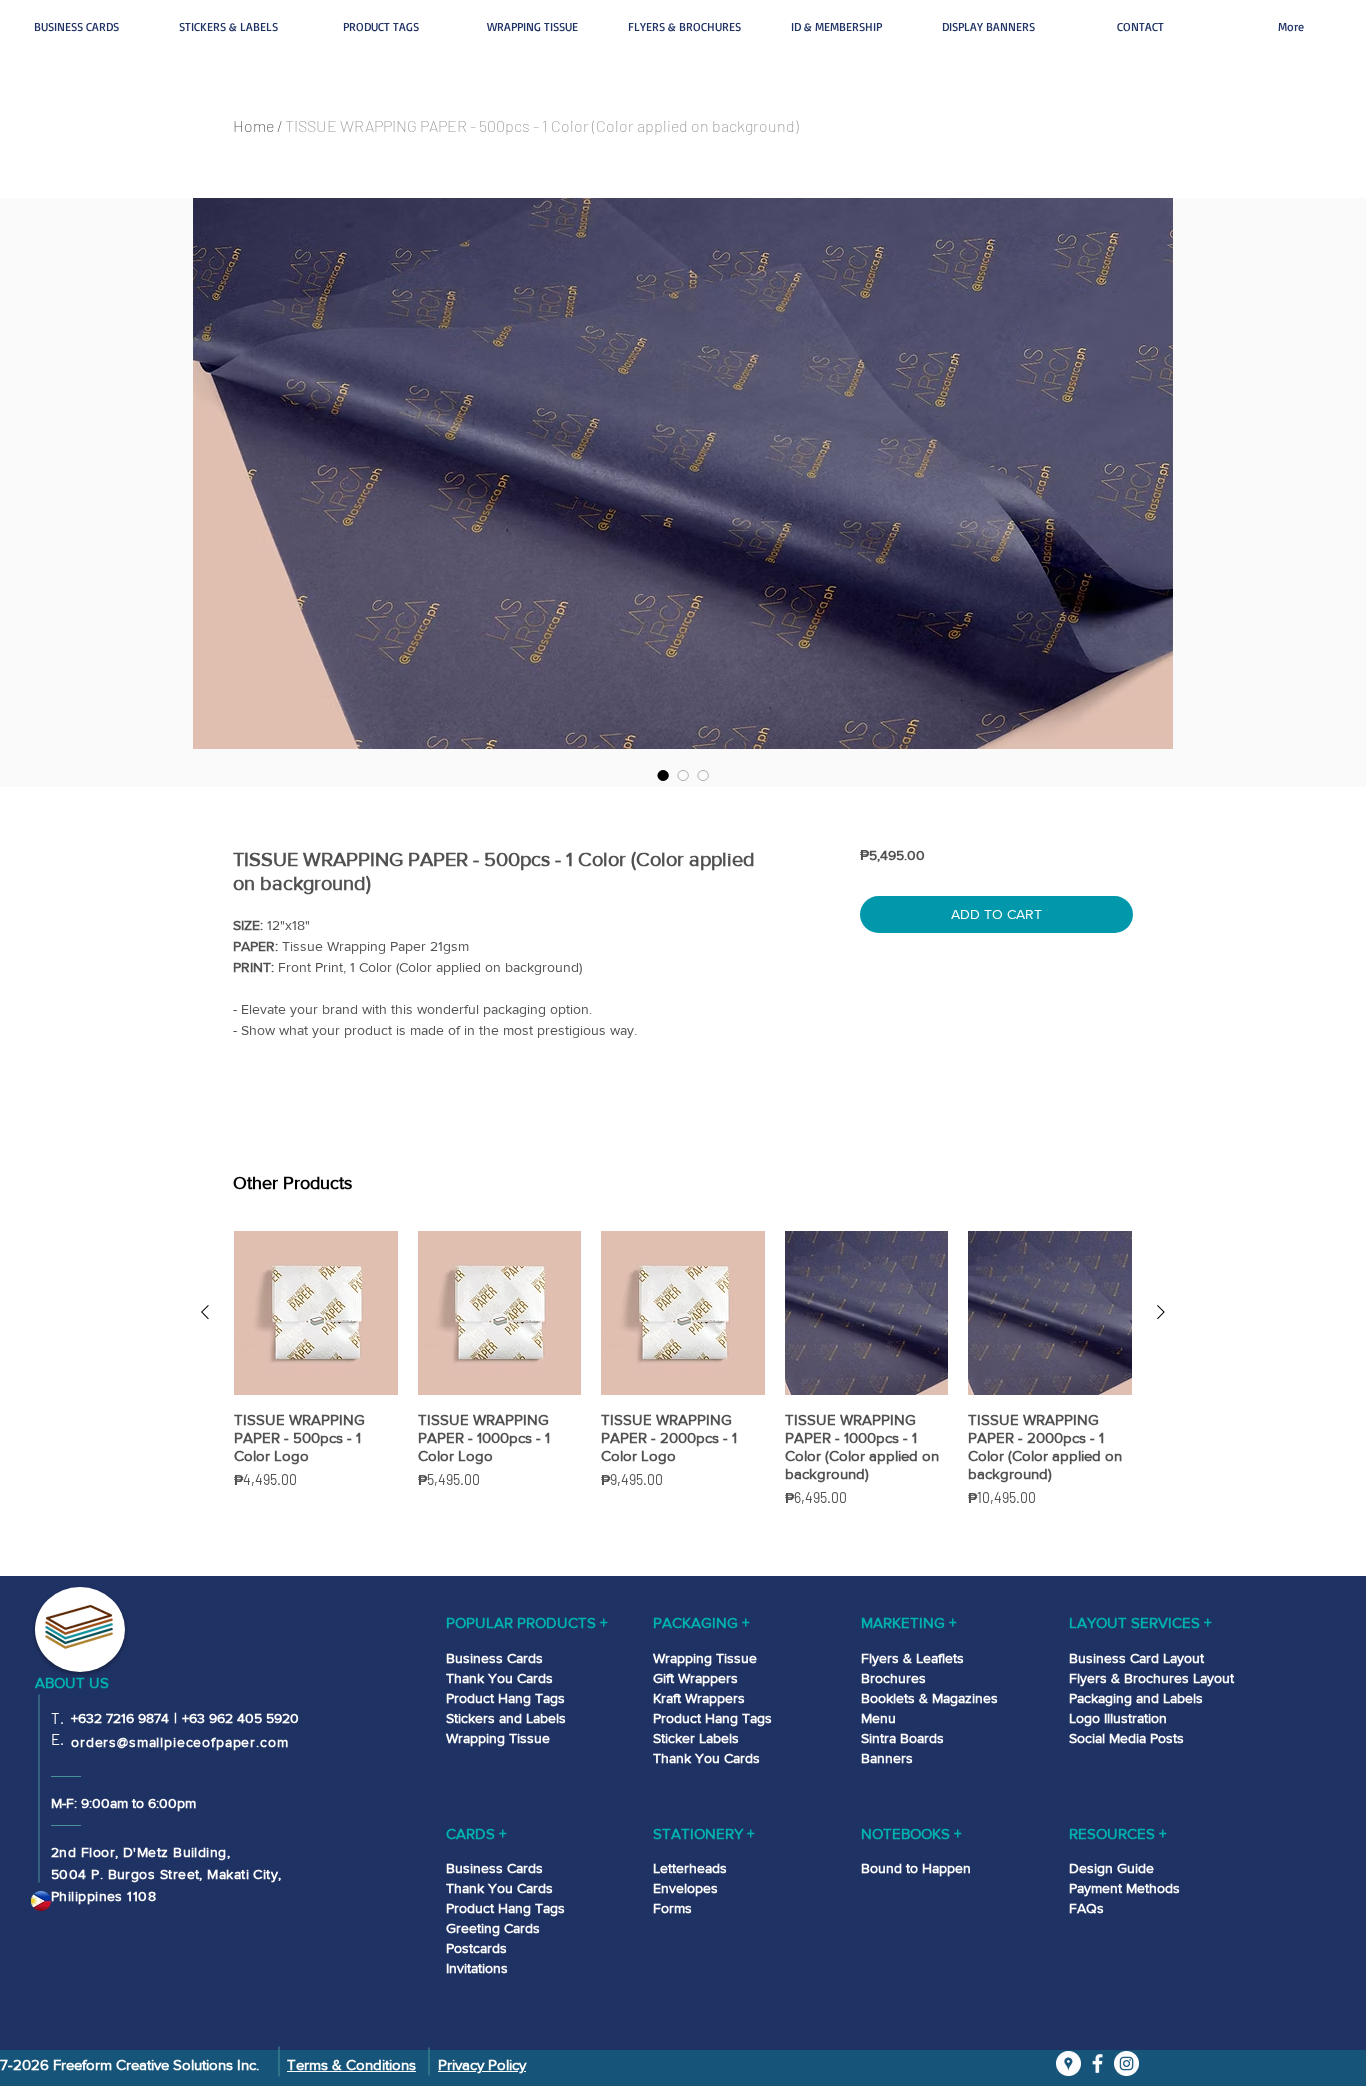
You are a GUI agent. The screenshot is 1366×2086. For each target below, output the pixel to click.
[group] (683, 1394)
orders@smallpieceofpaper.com (180, 1742)
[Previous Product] (205, 1312)
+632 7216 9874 (120, 1718)
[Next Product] (1161, 1312)
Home (253, 125)
